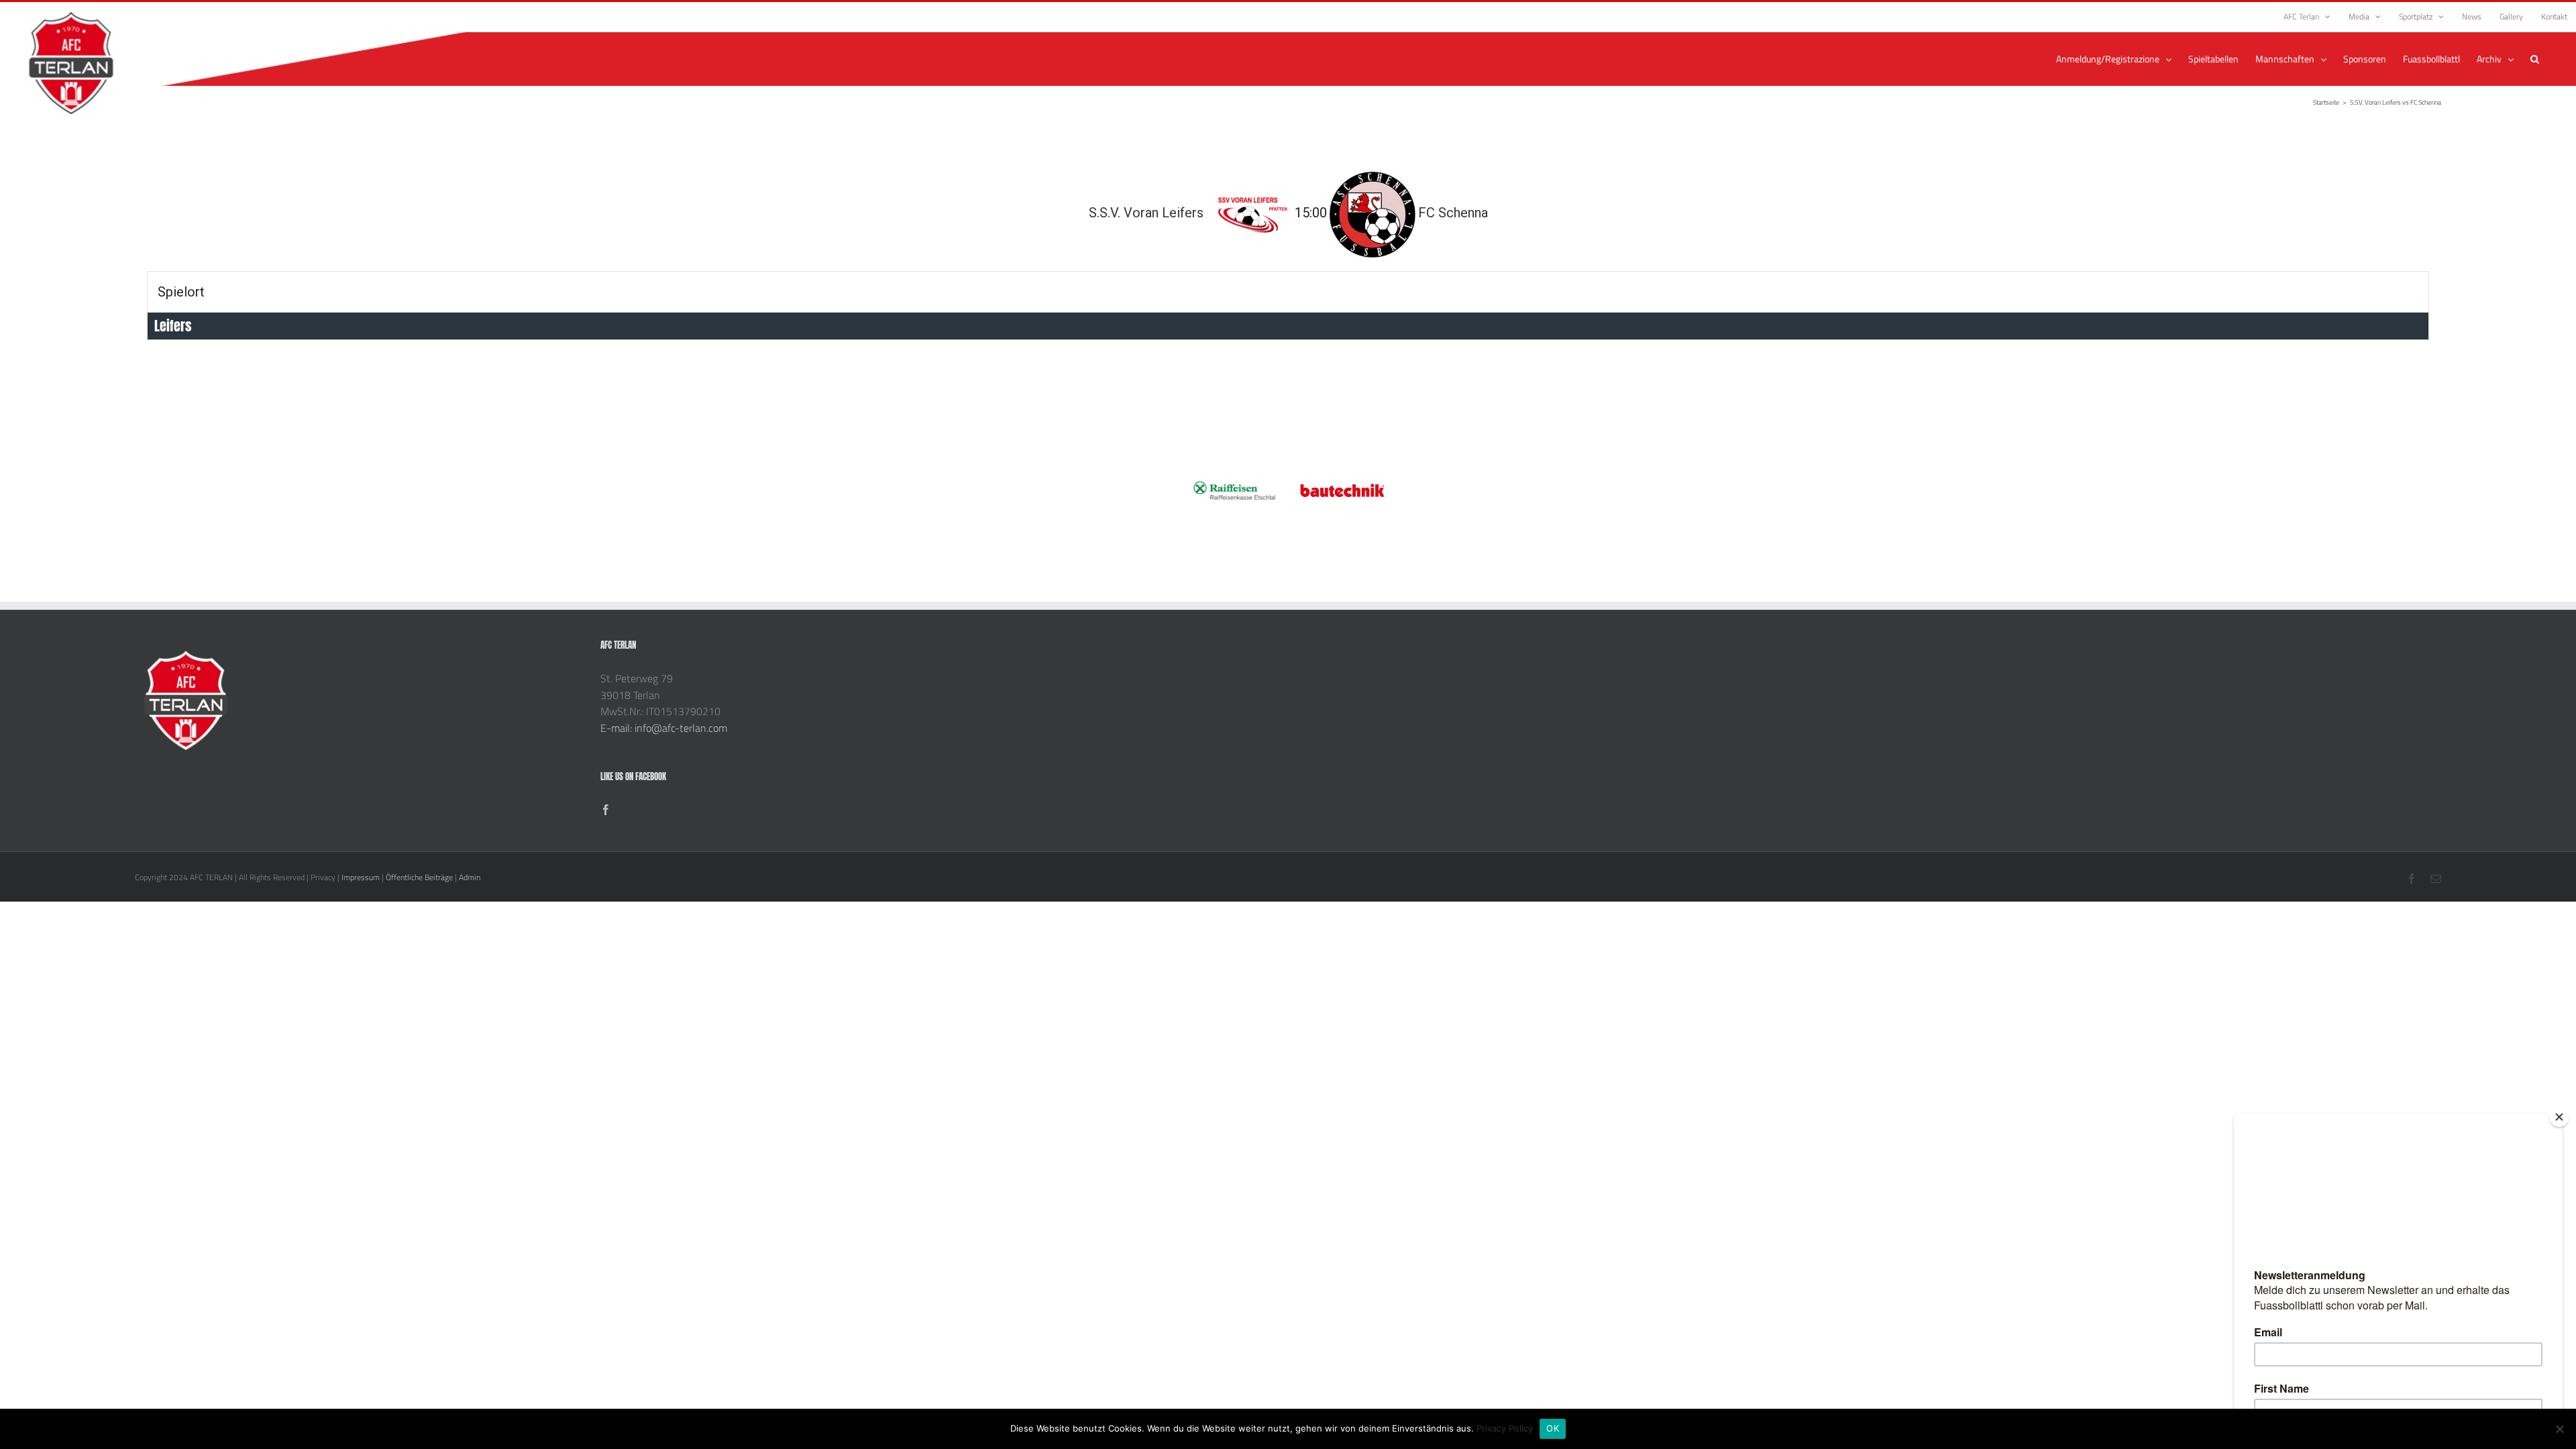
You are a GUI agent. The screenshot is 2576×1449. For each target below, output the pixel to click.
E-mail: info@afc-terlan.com (664, 728)
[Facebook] (606, 810)
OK (1553, 1428)
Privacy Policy (1505, 1428)
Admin (470, 877)
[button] (2535, 59)
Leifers (173, 326)
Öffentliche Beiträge (419, 877)
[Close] (2559, 1117)
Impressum (361, 877)
